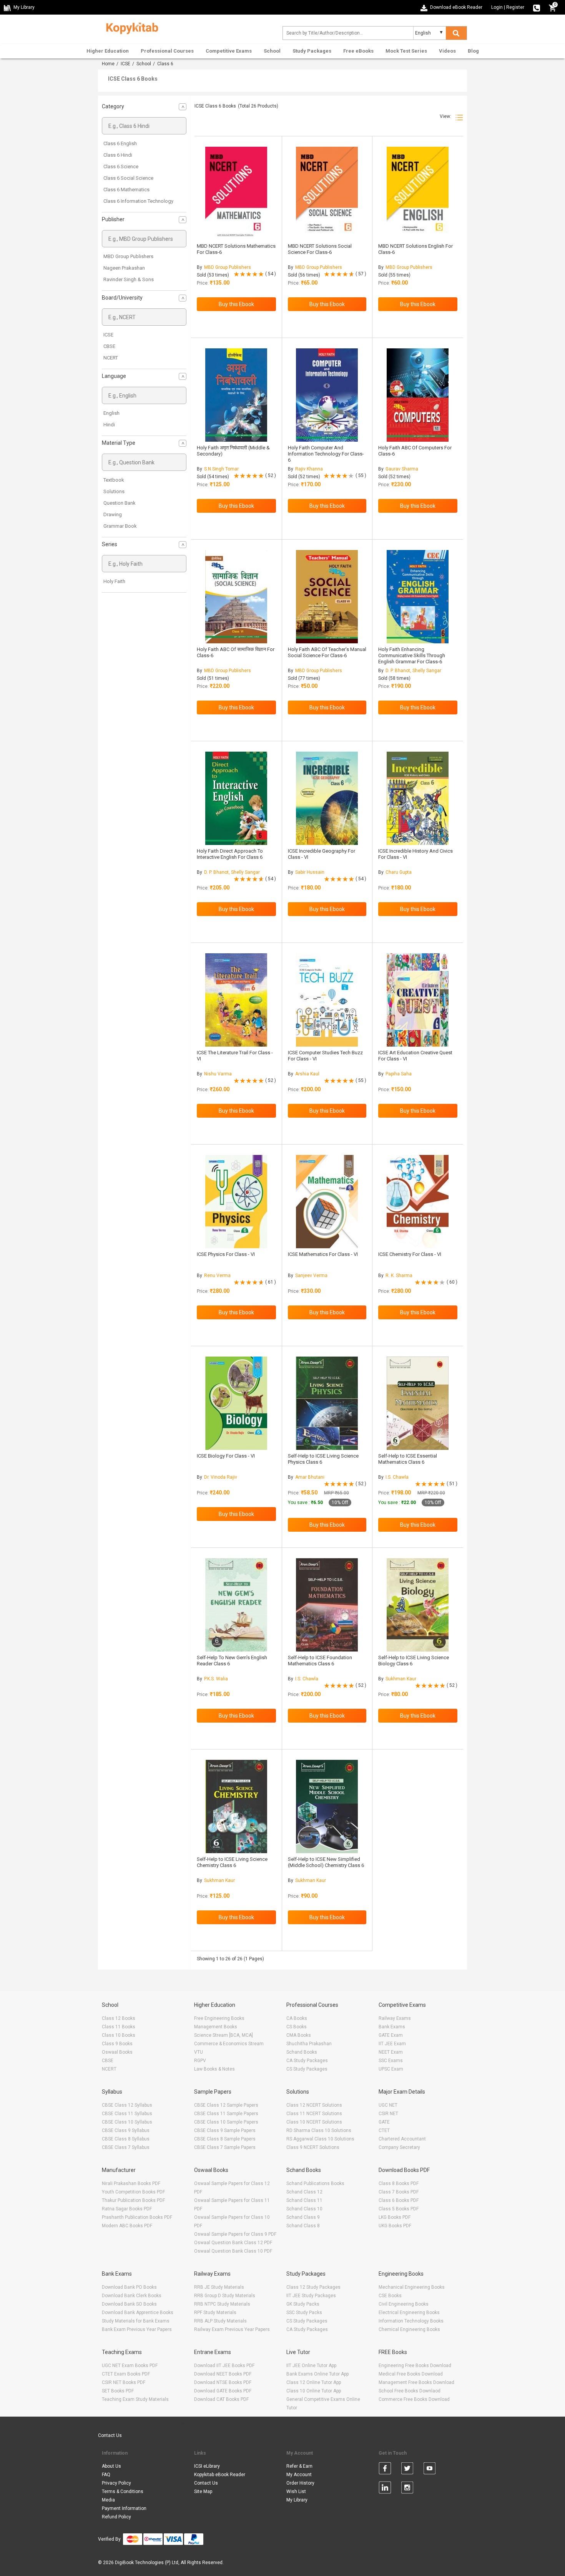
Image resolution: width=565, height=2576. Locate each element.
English (111, 413)
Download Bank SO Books (129, 2304)
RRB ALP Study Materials (220, 2321)
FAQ (106, 2475)
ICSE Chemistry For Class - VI (410, 1254)
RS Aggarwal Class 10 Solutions (320, 2139)
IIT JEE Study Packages (311, 2296)
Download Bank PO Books (129, 2287)
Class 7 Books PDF (399, 2192)
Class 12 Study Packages (313, 2287)
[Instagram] (407, 2489)
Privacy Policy (116, 2483)
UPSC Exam (391, 2069)
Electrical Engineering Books (409, 2313)
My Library (297, 2500)
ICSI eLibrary (207, 2466)
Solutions (114, 491)
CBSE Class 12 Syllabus (127, 2105)
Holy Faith (114, 581)
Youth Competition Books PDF (133, 2192)
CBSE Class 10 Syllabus (127, 2122)
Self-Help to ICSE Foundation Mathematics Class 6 (320, 1661)
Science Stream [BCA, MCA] (224, 2035)
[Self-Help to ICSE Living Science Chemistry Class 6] (236, 1807)
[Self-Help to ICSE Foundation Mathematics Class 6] (327, 1605)
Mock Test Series (406, 51)
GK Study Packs (303, 2304)
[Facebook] (385, 2470)
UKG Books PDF (395, 2226)
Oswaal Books (117, 2052)
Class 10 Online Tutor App (314, 2391)
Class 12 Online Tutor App (314, 2382)
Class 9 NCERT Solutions (313, 2147)
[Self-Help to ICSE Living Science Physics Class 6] (327, 1403)
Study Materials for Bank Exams (136, 2321)
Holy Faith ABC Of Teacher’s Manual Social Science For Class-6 (327, 652)
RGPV (200, 2061)
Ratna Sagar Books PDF (127, 2209)
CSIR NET (388, 2114)
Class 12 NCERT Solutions (314, 2105)
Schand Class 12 (304, 2192)
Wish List (296, 2492)
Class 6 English (120, 143)
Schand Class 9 (303, 2217)
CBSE (109, 346)
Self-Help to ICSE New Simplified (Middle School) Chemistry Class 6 (326, 1862)
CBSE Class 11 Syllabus (127, 2114)
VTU (199, 2052)
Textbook (114, 480)
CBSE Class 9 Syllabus (126, 2130)
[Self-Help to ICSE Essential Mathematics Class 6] (418, 1403)
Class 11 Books (119, 2027)
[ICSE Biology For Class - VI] (236, 1403)
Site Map (203, 2492)
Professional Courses (167, 51)
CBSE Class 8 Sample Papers (225, 2139)
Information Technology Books (411, 2321)
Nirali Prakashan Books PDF (131, 2183)
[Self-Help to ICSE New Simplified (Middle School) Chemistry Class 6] (327, 1807)
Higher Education (108, 51)
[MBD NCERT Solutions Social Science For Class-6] (327, 193)
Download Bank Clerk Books (132, 2296)
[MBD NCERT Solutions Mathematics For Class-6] (236, 193)
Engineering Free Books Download (415, 2366)
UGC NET (388, 2105)
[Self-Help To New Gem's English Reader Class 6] (236, 1605)
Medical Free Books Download (411, 2374)
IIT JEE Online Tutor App (311, 2366)
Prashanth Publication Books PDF (137, 2217)
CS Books (297, 2027)
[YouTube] (430, 2470)
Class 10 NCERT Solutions (314, 2122)
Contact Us (110, 2435)
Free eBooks (358, 51)
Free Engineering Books (219, 2018)
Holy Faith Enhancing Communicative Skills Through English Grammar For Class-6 (412, 655)
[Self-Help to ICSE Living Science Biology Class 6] (418, 1605)
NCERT (111, 358)
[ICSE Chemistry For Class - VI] (418, 1202)
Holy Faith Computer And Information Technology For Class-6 (326, 454)
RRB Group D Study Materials (225, 2296)
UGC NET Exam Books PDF (130, 2366)
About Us (111, 2466)
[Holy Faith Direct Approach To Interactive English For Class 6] (236, 798)
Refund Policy (116, 2517)
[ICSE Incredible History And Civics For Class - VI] (418, 798)
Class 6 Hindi (118, 155)
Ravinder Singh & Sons (129, 279)
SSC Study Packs (304, 2313)
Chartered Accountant (402, 2139)
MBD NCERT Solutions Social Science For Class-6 (320, 249)
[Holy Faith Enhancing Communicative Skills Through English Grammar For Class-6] (418, 597)
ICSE (125, 64)
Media (108, 2500)
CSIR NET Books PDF (124, 2382)
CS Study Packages (307, 2069)
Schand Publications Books (315, 2183)
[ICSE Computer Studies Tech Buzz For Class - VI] (327, 1000)
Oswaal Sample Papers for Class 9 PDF (235, 2234)
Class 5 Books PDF (399, 2209)
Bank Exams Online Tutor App (317, 2374)
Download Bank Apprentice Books (138, 2313)
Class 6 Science (121, 166)
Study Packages (312, 51)
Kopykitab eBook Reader (220, 2475)
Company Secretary (399, 2147)
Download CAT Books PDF (221, 2399)
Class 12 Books (119, 2018)
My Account (299, 2475)
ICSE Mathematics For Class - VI (323, 1254)
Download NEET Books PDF (223, 2374)
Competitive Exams (229, 51)
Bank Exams (392, 2027)
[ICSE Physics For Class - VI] (236, 1202)
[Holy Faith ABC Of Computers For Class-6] (418, 395)
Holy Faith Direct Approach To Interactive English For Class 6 (230, 854)
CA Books (297, 2018)
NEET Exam (391, 2052)
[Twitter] (407, 2470)
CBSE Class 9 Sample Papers (225, 2130)
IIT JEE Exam (392, 2044)
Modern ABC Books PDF (127, 2226)
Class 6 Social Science (128, 178)
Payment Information (124, 2508)
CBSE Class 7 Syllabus (126, 2147)
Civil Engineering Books (404, 2304)
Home (108, 64)
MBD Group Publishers (128, 256)
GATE (384, 2122)
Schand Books (302, 2052)
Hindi (109, 425)
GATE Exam (391, 2035)
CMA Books (299, 2035)
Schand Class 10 (304, 2209)
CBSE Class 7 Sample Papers (225, 2147)
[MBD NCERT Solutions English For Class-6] (418, 193)
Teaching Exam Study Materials (135, 2399)
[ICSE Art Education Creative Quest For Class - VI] (418, 1000)
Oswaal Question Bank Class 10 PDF (233, 2251)
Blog (473, 51)
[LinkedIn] (385, 2489)
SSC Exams (391, 2061)
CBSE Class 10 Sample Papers (226, 2122)
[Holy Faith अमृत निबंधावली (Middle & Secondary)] (236, 395)
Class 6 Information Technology (138, 201)
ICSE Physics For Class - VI (226, 1254)
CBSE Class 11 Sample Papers (226, 2114)
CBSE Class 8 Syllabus (126, 2139)
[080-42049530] (537, 7)
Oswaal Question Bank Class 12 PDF (233, 2243)
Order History (300, 2483)
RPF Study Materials (215, 2313)
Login (497, 7)
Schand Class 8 (303, 2226)
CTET (384, 2130)
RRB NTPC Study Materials (222, 2304)
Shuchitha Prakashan (309, 2044)
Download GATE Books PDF (223, 2391)
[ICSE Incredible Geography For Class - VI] (327, 798)
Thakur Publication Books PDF (133, 2200)
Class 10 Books (119, 2035)
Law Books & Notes (214, 2069)
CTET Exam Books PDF (126, 2374)
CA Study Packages (307, 2061)
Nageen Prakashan (124, 268)
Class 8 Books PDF (399, 2183)
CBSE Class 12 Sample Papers (226, 2105)
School (272, 51)
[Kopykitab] (130, 27)
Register (515, 7)
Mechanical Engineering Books (412, 2287)
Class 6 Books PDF (399, 2200)
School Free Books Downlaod (410, 2391)
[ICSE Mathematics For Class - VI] (327, 1202)
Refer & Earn (299, 2466)
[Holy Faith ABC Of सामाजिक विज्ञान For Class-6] (236, 597)
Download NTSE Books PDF (223, 2382)
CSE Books (390, 2296)
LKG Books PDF (395, 2217)
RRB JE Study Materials (219, 2287)
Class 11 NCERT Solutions (314, 2114)
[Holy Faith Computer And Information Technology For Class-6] (327, 395)
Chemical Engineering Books (409, 2329)
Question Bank (120, 503)
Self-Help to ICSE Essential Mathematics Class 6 (408, 1459)
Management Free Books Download (416, 2382)
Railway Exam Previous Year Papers (232, 2329)
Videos (447, 51)
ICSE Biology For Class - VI (226, 1456)
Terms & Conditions (123, 2492)
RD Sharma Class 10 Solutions (319, 2130)
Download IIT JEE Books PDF (224, 2366)
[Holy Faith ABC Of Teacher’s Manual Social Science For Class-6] (327, 597)
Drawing (113, 514)
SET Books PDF (118, 2391)
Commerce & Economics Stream (229, 2044)
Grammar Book (120, 526)
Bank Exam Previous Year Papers (137, 2329)
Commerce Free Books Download (414, 2399)
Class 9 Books (117, 2044)
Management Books (216, 2027)
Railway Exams (395, 2018)
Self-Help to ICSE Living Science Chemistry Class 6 (232, 1862)
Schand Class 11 (304, 2200)
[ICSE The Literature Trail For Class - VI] (236, 1000)
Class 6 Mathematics (126, 190)
